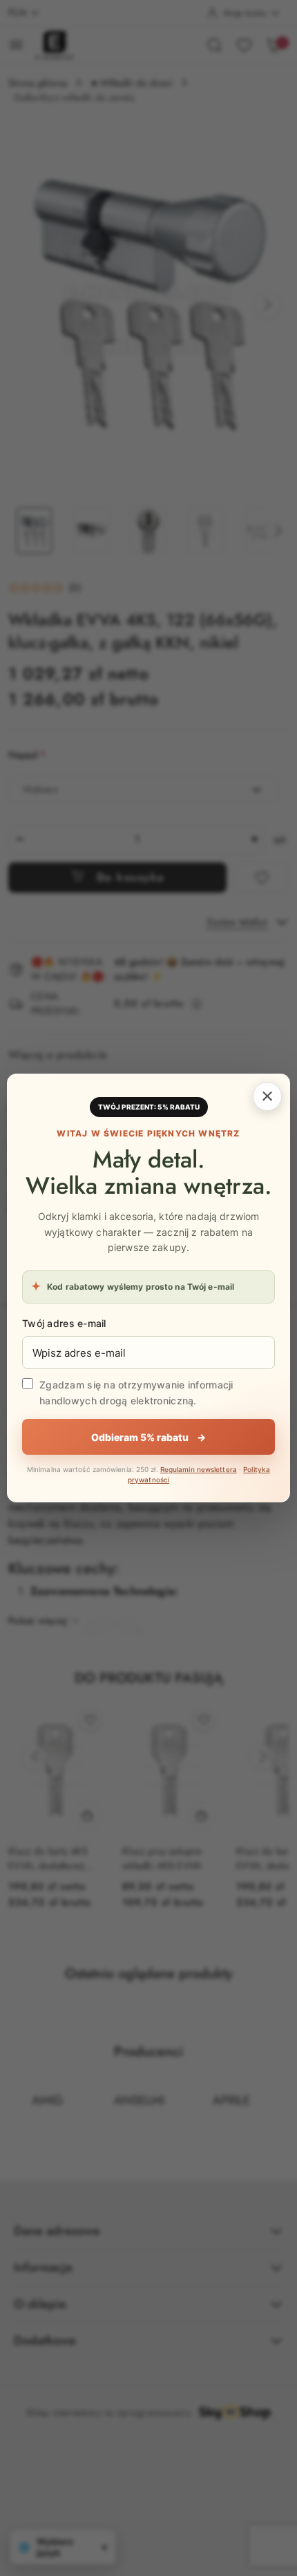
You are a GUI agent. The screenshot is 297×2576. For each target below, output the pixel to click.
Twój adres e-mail (64, 1323)
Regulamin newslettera (199, 1469)
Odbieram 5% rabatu (148, 1437)
